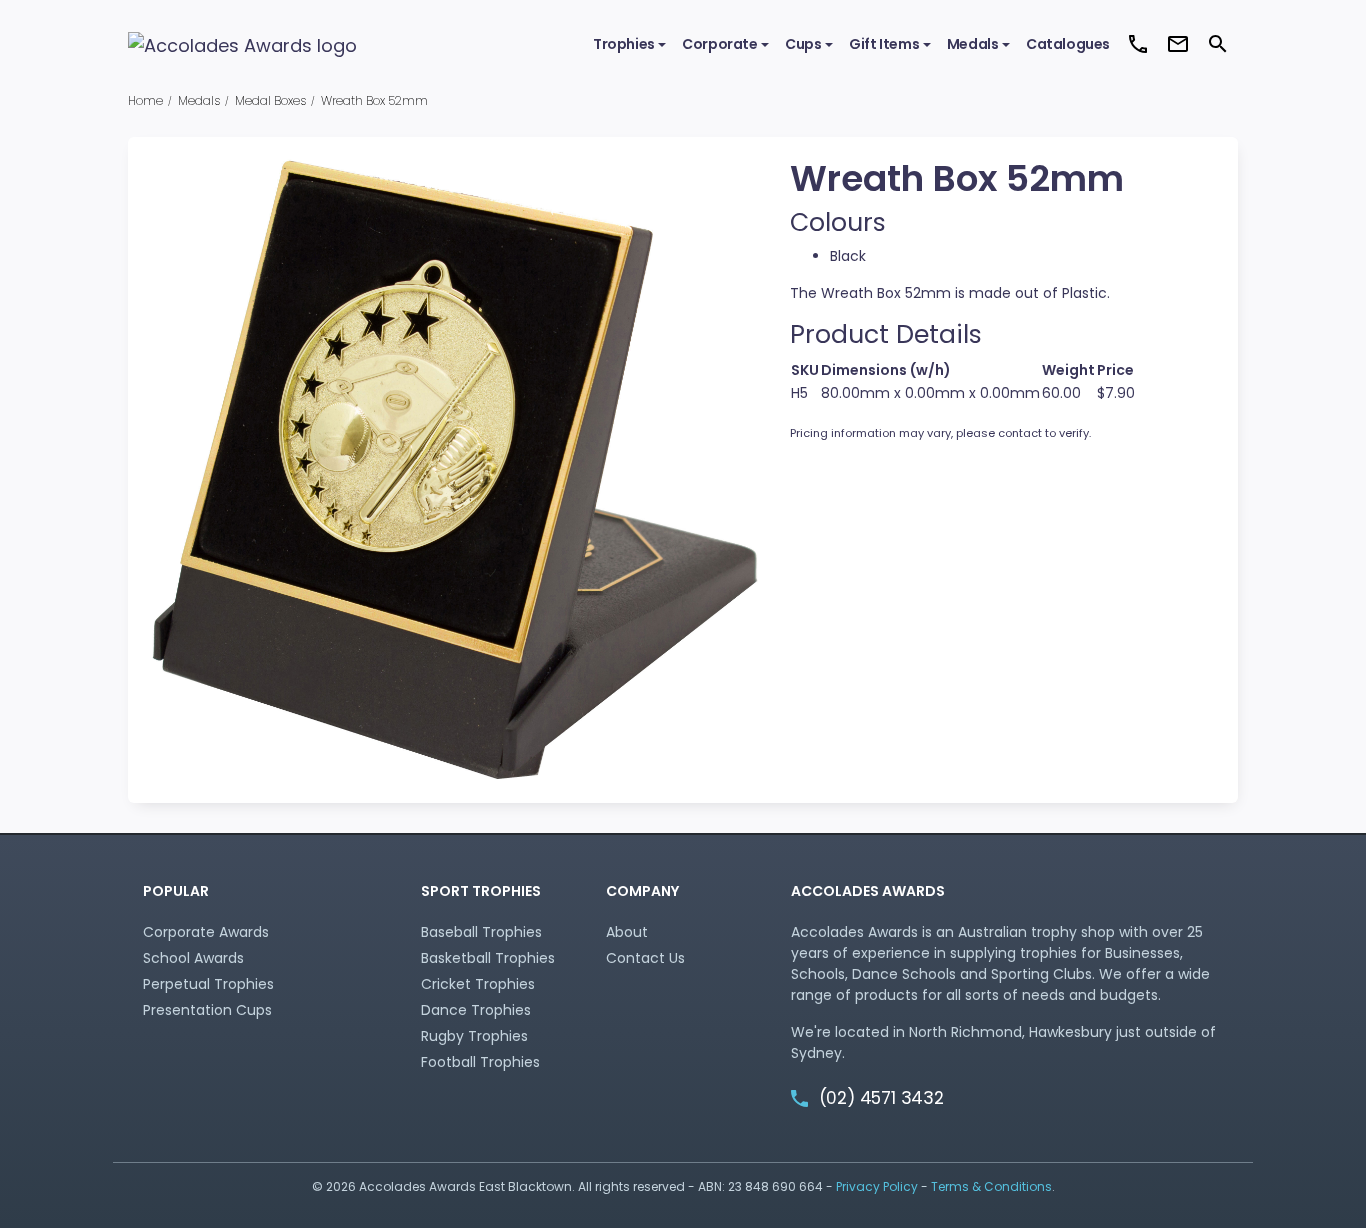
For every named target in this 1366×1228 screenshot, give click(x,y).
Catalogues (1068, 44)
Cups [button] (803, 44)
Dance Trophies (476, 1010)
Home (145, 100)
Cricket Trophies (478, 984)
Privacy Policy (877, 1186)
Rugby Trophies (474, 1036)
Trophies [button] (624, 44)
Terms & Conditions (991, 1186)
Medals (199, 100)
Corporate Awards (206, 932)
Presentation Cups (207, 1010)
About (627, 932)
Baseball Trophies (481, 932)
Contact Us (645, 958)
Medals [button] (973, 44)
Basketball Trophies (488, 958)
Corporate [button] (719, 44)
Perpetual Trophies (208, 984)
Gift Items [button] (884, 44)
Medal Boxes (270, 100)
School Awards (193, 958)
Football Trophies (480, 1062)
